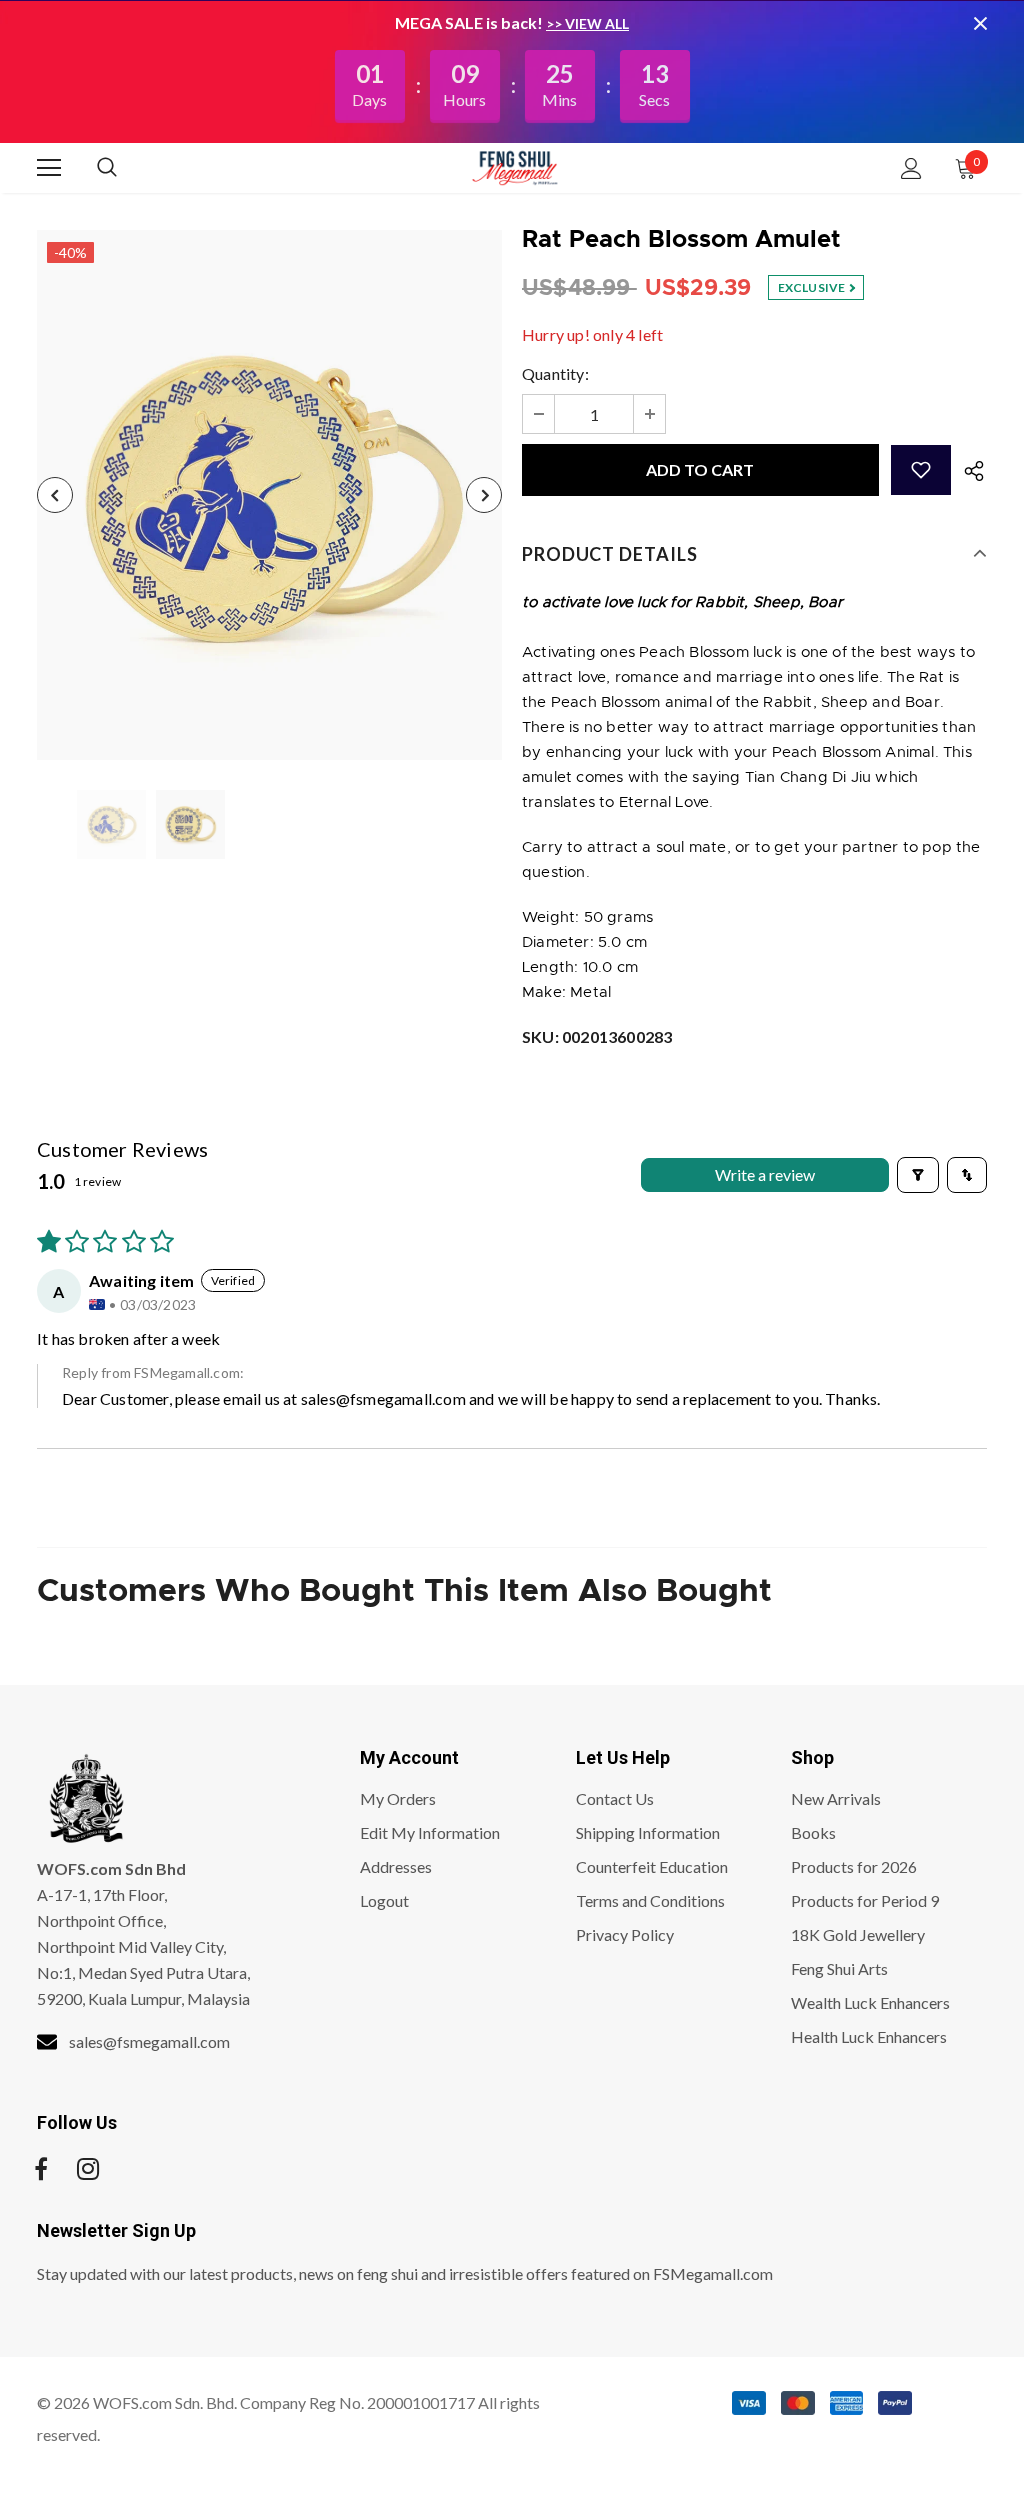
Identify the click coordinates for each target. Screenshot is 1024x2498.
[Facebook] (41, 2169)
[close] (980, 23)
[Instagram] (88, 2169)
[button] (921, 470)
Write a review (765, 1174)
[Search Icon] (127, 168)
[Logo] (515, 167)
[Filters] (918, 1175)
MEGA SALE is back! (470, 22)
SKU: (597, 1036)
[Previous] (55, 495)
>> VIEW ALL (587, 23)
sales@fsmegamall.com (383, 1398)
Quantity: (555, 373)
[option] (269, 495)
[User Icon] (911, 168)
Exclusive (813, 287)
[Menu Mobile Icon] (49, 168)
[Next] (484, 495)
